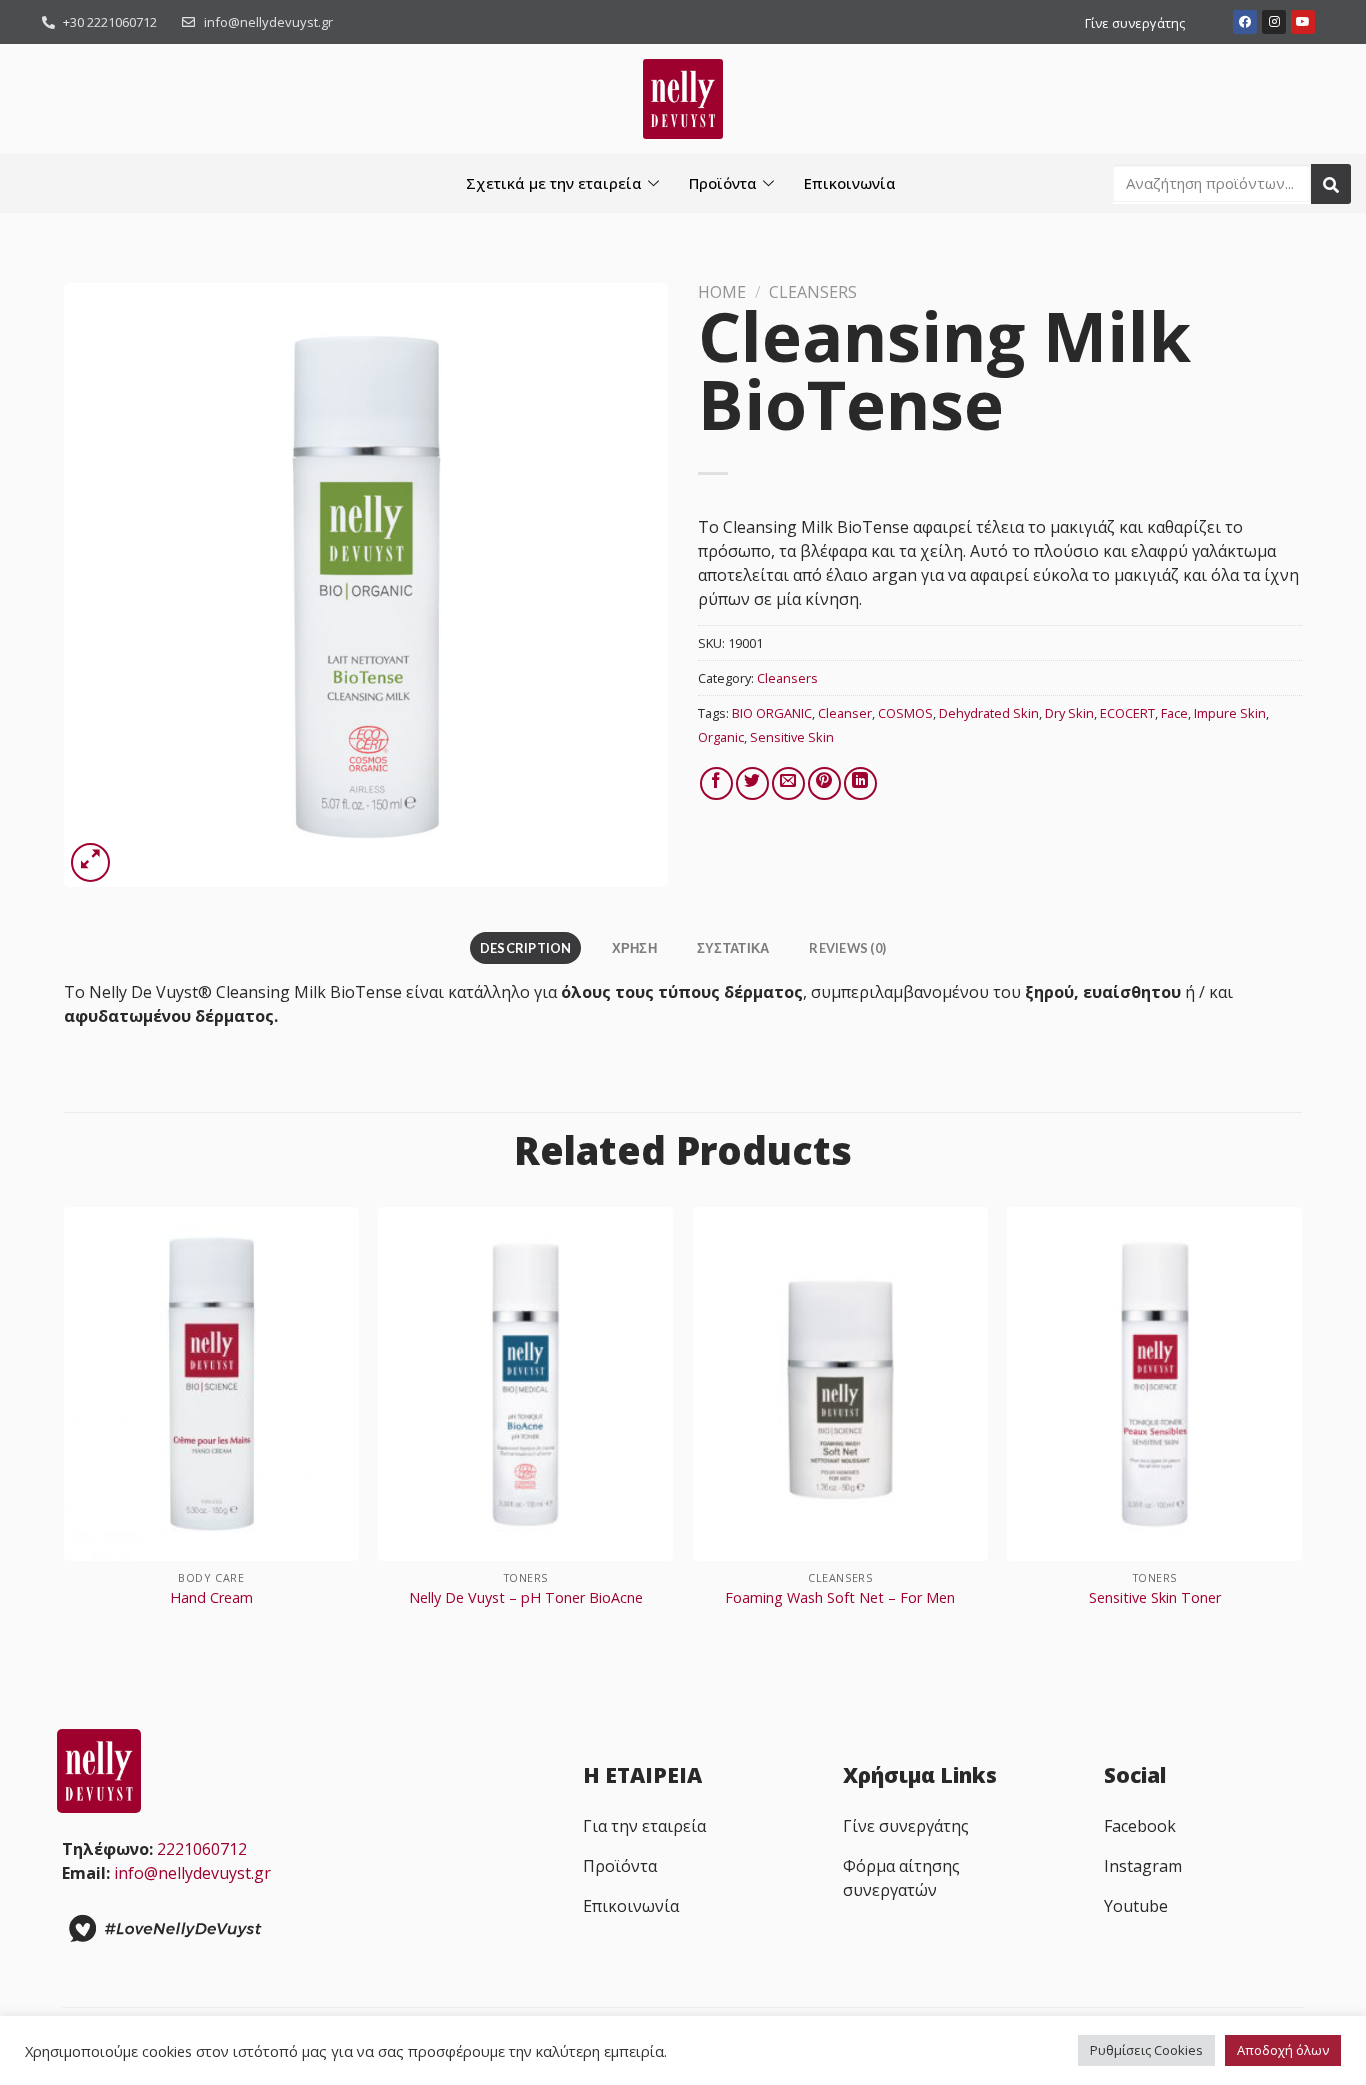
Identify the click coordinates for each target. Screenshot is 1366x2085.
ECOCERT (1127, 713)
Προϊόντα (723, 183)
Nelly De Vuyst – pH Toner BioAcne (526, 1598)
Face (1174, 713)
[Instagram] (1274, 22)
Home (722, 292)
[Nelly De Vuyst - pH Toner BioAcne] (525, 1383)
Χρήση (634, 948)
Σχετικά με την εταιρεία (554, 183)
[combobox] (1212, 183)
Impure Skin (1230, 713)
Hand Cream (211, 1598)
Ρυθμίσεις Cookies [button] (1146, 2050)
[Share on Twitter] (752, 783)
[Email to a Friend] (788, 783)
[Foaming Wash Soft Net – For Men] (840, 1383)
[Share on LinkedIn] (860, 783)
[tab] (525, 948)
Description (526, 948)
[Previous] (65, 1427)
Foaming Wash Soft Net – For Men (840, 1598)
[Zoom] (90, 862)
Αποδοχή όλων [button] (1283, 2050)
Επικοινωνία (850, 183)
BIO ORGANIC (772, 713)
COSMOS (905, 713)
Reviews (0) (847, 948)
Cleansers (813, 292)
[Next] (1301, 1427)
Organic (721, 737)
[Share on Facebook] (716, 783)
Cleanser (845, 713)
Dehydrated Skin (989, 713)
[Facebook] (1245, 22)
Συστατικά (733, 948)
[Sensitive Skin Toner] (1154, 1383)
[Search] (1331, 184)
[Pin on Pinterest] (824, 783)
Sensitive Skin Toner (1155, 1598)
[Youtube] (1303, 22)
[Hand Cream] (211, 1383)
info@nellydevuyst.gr (192, 1873)
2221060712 (202, 1849)
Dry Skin (1069, 713)
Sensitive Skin (792, 737)
